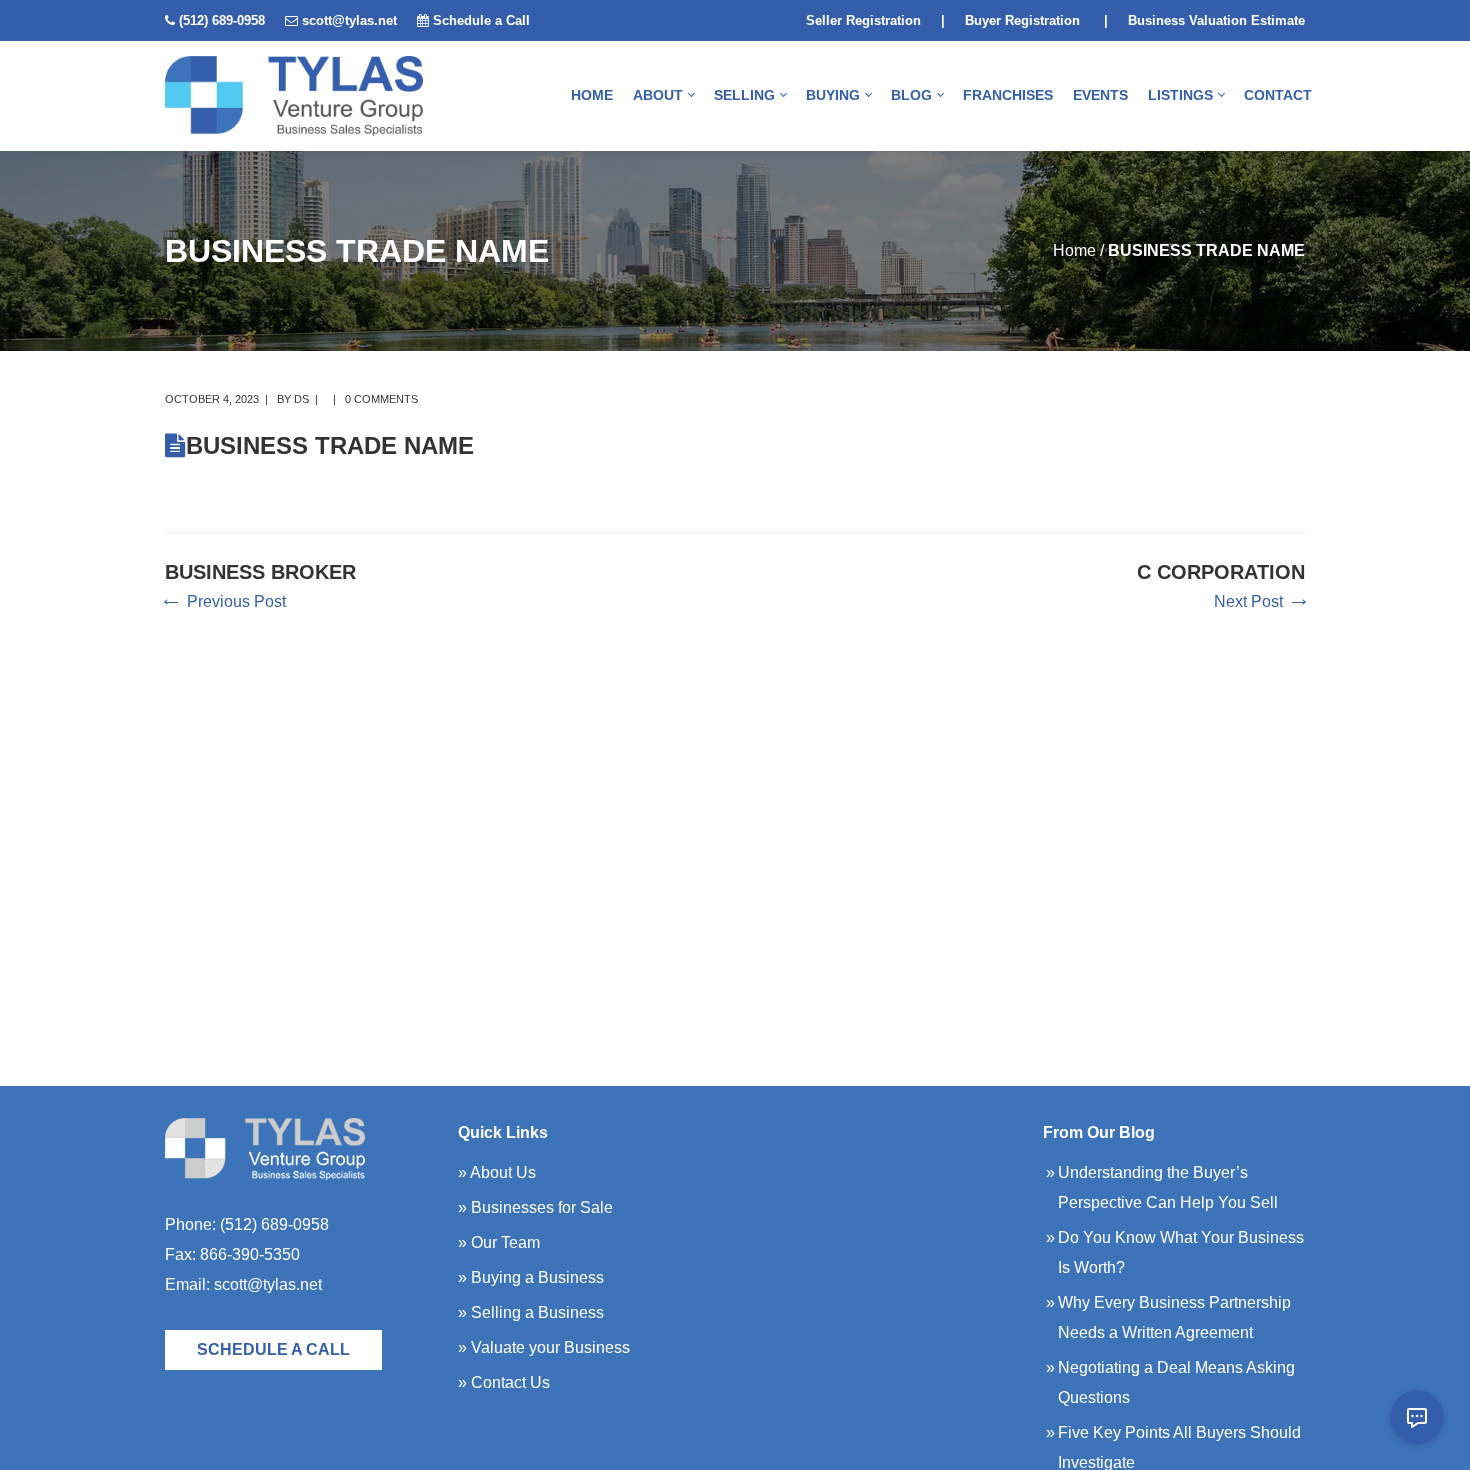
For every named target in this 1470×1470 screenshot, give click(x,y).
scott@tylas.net (349, 20)
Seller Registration (863, 20)
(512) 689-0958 (222, 20)
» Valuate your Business (544, 1347)
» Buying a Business (531, 1277)
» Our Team (499, 1242)
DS (301, 399)
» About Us (497, 1172)
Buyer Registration (1022, 20)
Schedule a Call (481, 20)
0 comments (381, 399)
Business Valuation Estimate (1216, 20)
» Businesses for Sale (535, 1207)
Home (1074, 250)
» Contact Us (504, 1382)
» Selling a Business (531, 1312)
